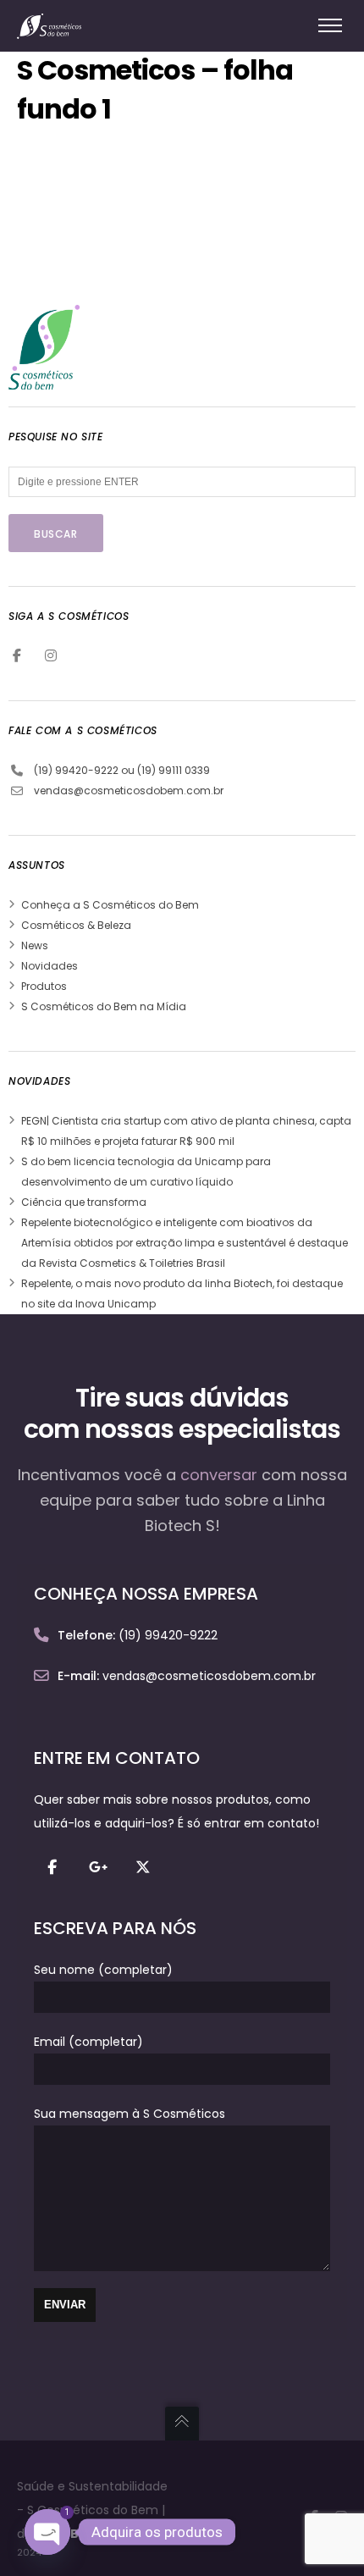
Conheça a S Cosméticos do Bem (110, 905)
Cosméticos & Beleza (76, 925)
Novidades (50, 966)
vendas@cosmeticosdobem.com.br (129, 790)
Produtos (44, 986)
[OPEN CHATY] (47, 2532)
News (35, 945)
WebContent (96, 2534)
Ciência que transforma (84, 1202)
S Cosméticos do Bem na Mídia (104, 1006)
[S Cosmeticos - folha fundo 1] (144, 276)
